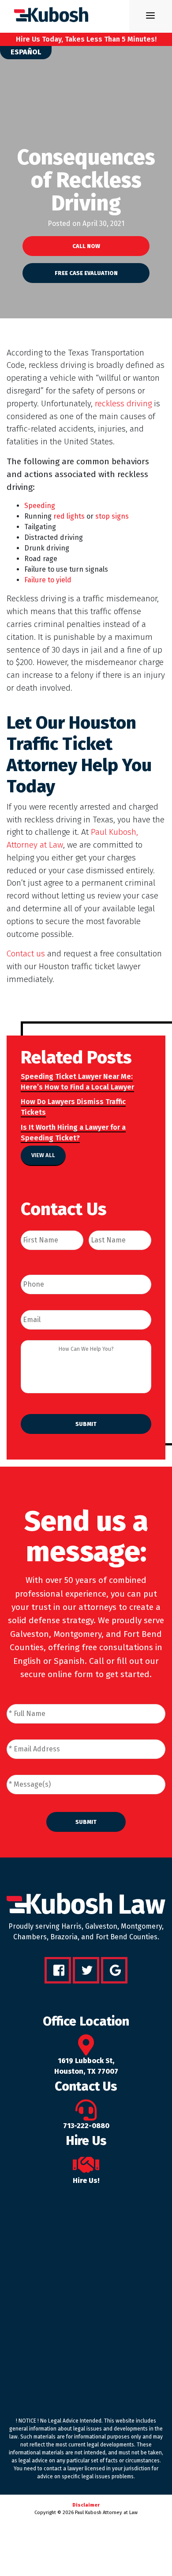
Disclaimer (86, 2505)
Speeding (40, 506)
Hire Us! (86, 2180)
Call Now (86, 246)
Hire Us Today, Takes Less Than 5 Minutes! (86, 39)
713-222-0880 (86, 2126)
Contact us (26, 954)
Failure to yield (48, 580)
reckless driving (123, 403)
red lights (69, 516)
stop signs (112, 516)
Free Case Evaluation (86, 273)
